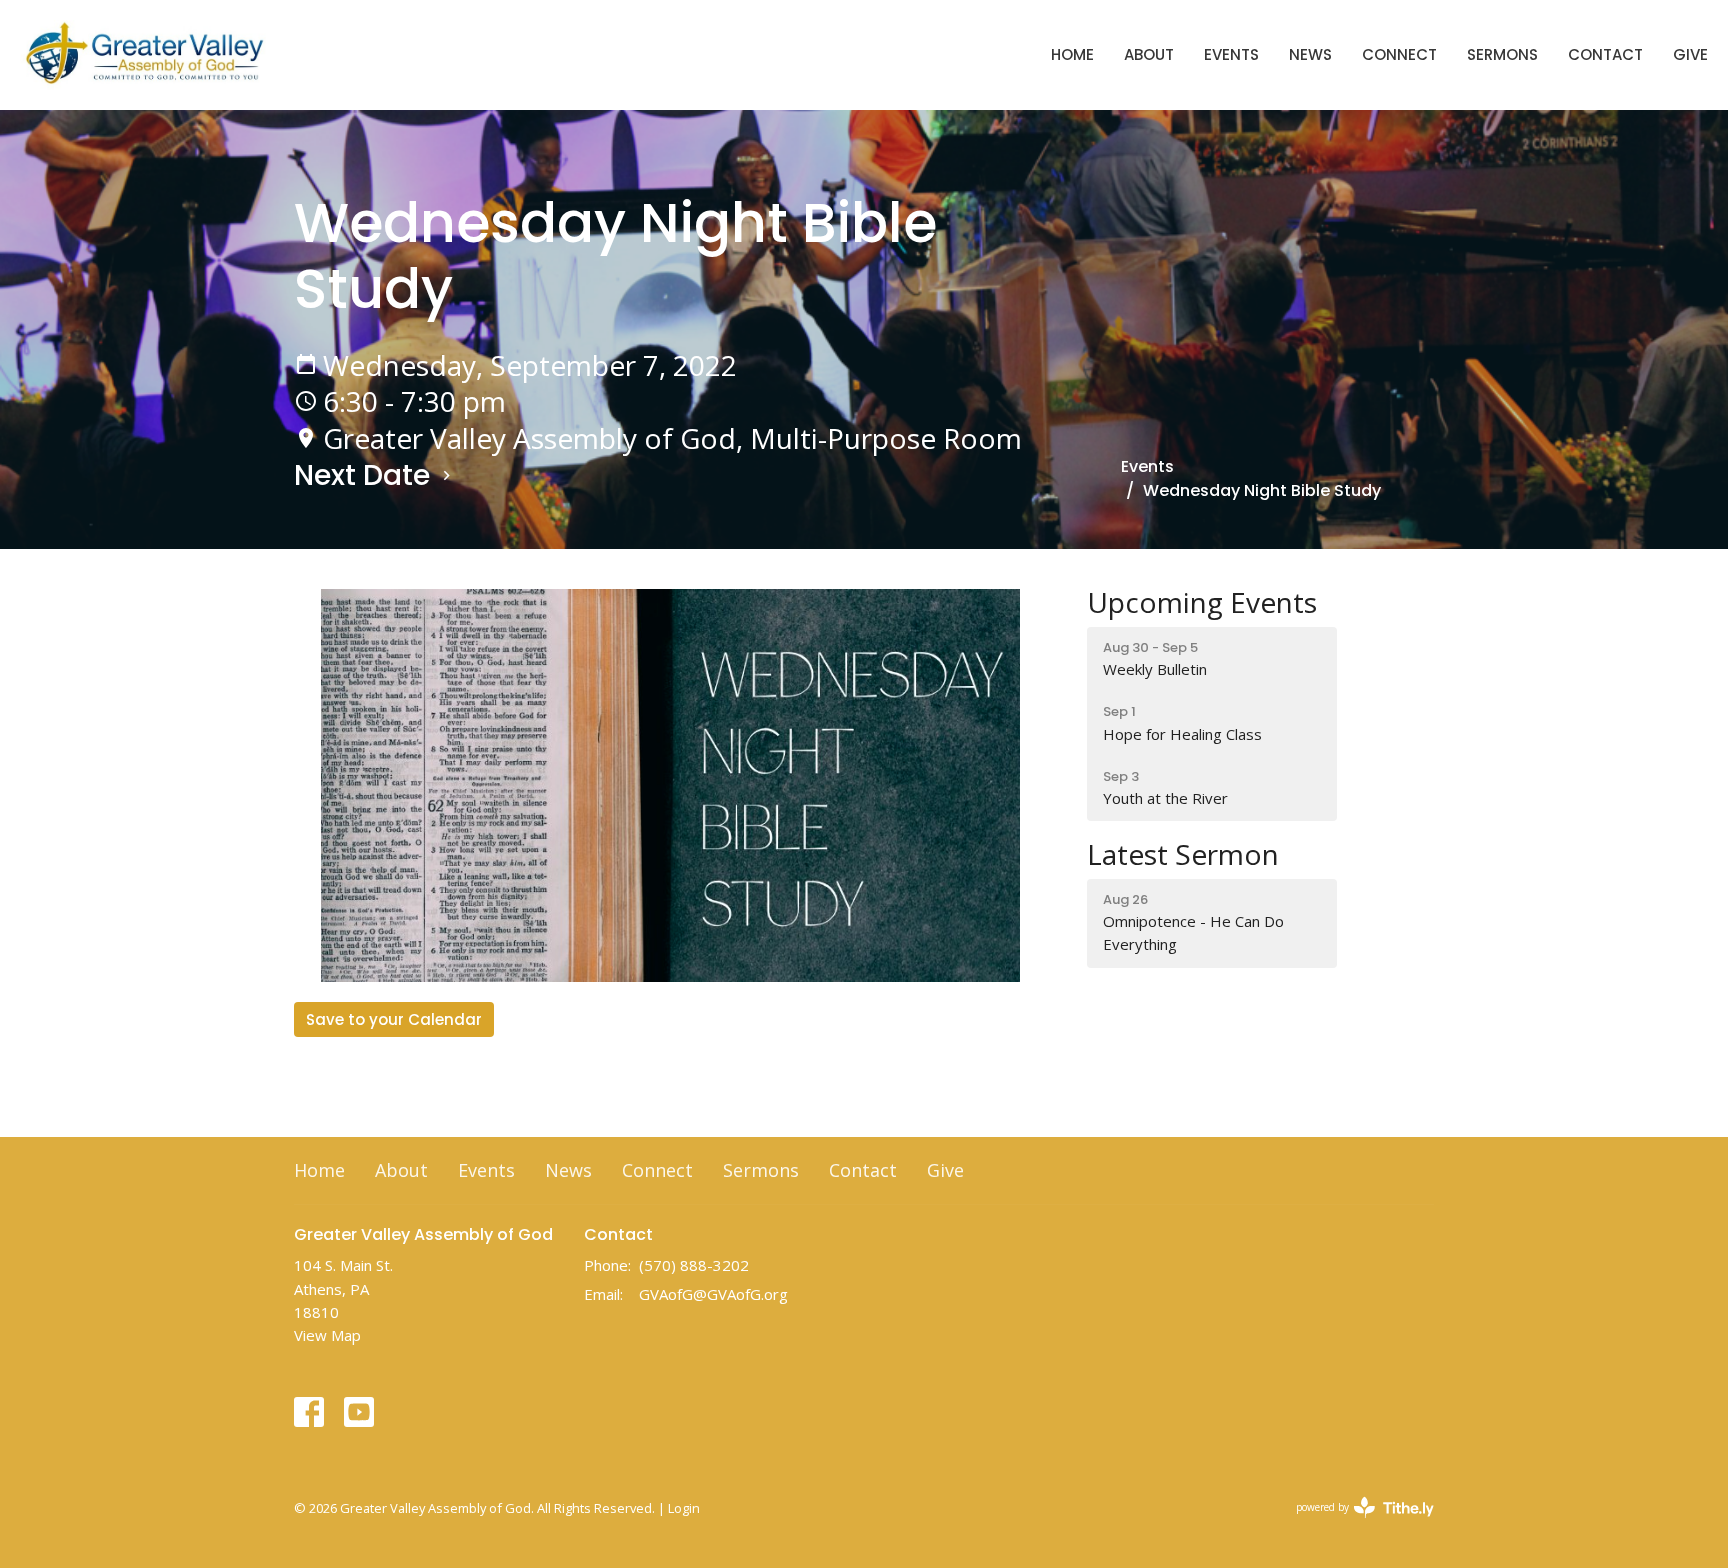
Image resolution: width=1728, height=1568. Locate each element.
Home (1072, 54)
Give (1690, 54)
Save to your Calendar (394, 1019)
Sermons (1502, 54)
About (1149, 54)
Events (1231, 54)
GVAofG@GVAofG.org (713, 1294)
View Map (327, 1335)
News (1310, 54)
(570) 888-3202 (694, 1265)
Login (684, 1508)
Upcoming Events (1202, 602)
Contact (1605, 54)
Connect (1399, 54)
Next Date (365, 475)
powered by (1354, 1524)
